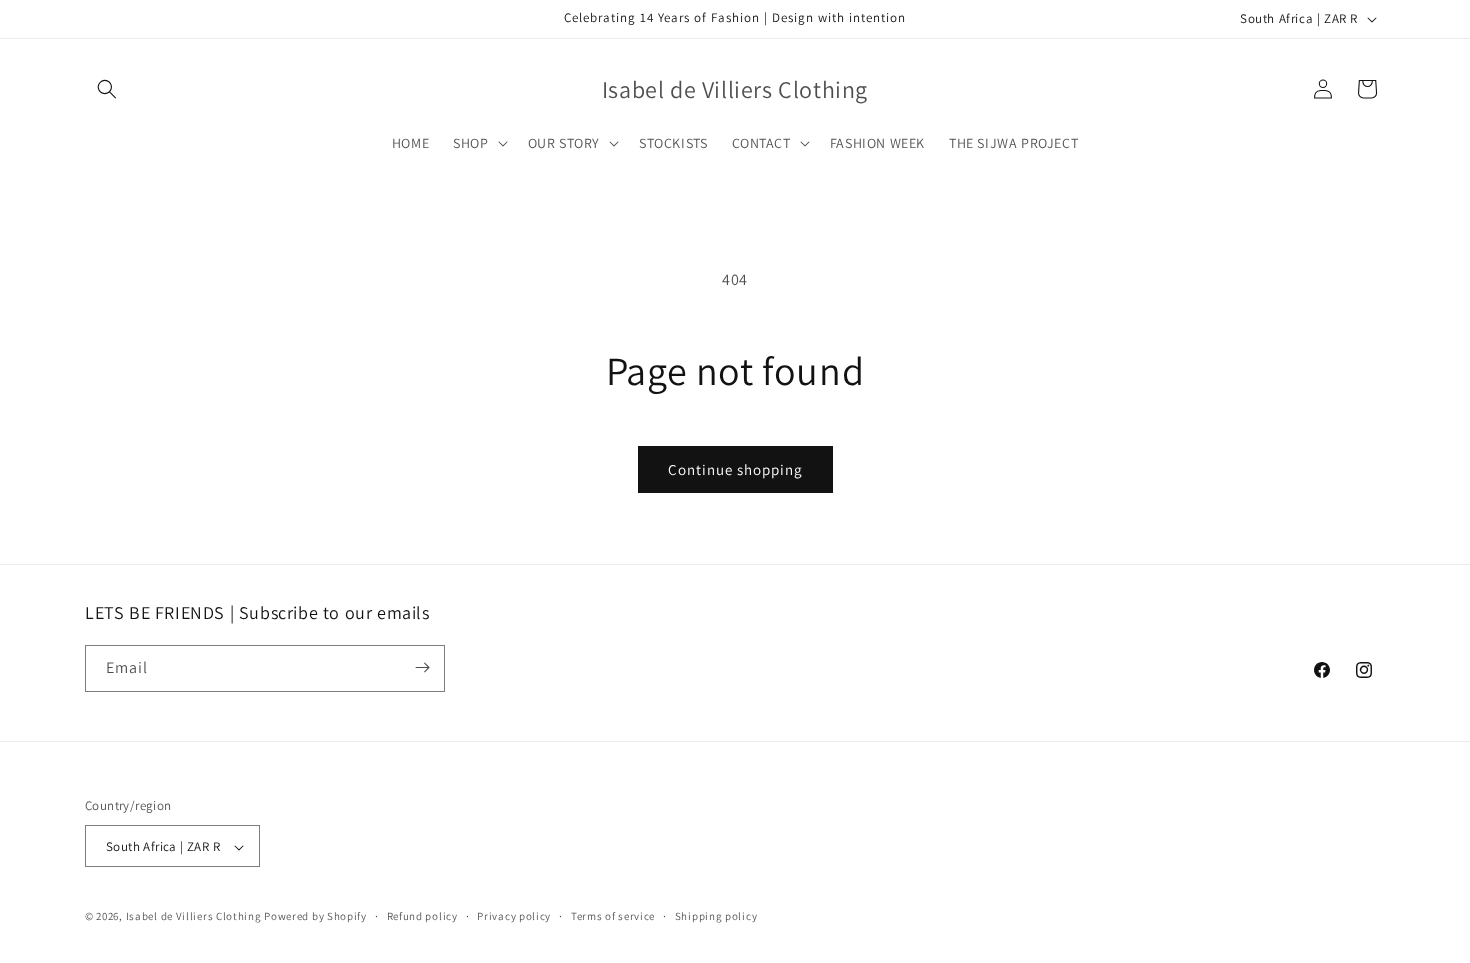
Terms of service (613, 916)
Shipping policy (716, 916)
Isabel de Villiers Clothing (194, 917)
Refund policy (422, 916)
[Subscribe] (422, 667)
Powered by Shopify (315, 917)
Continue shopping (735, 469)
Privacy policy (514, 916)
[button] (107, 89)
